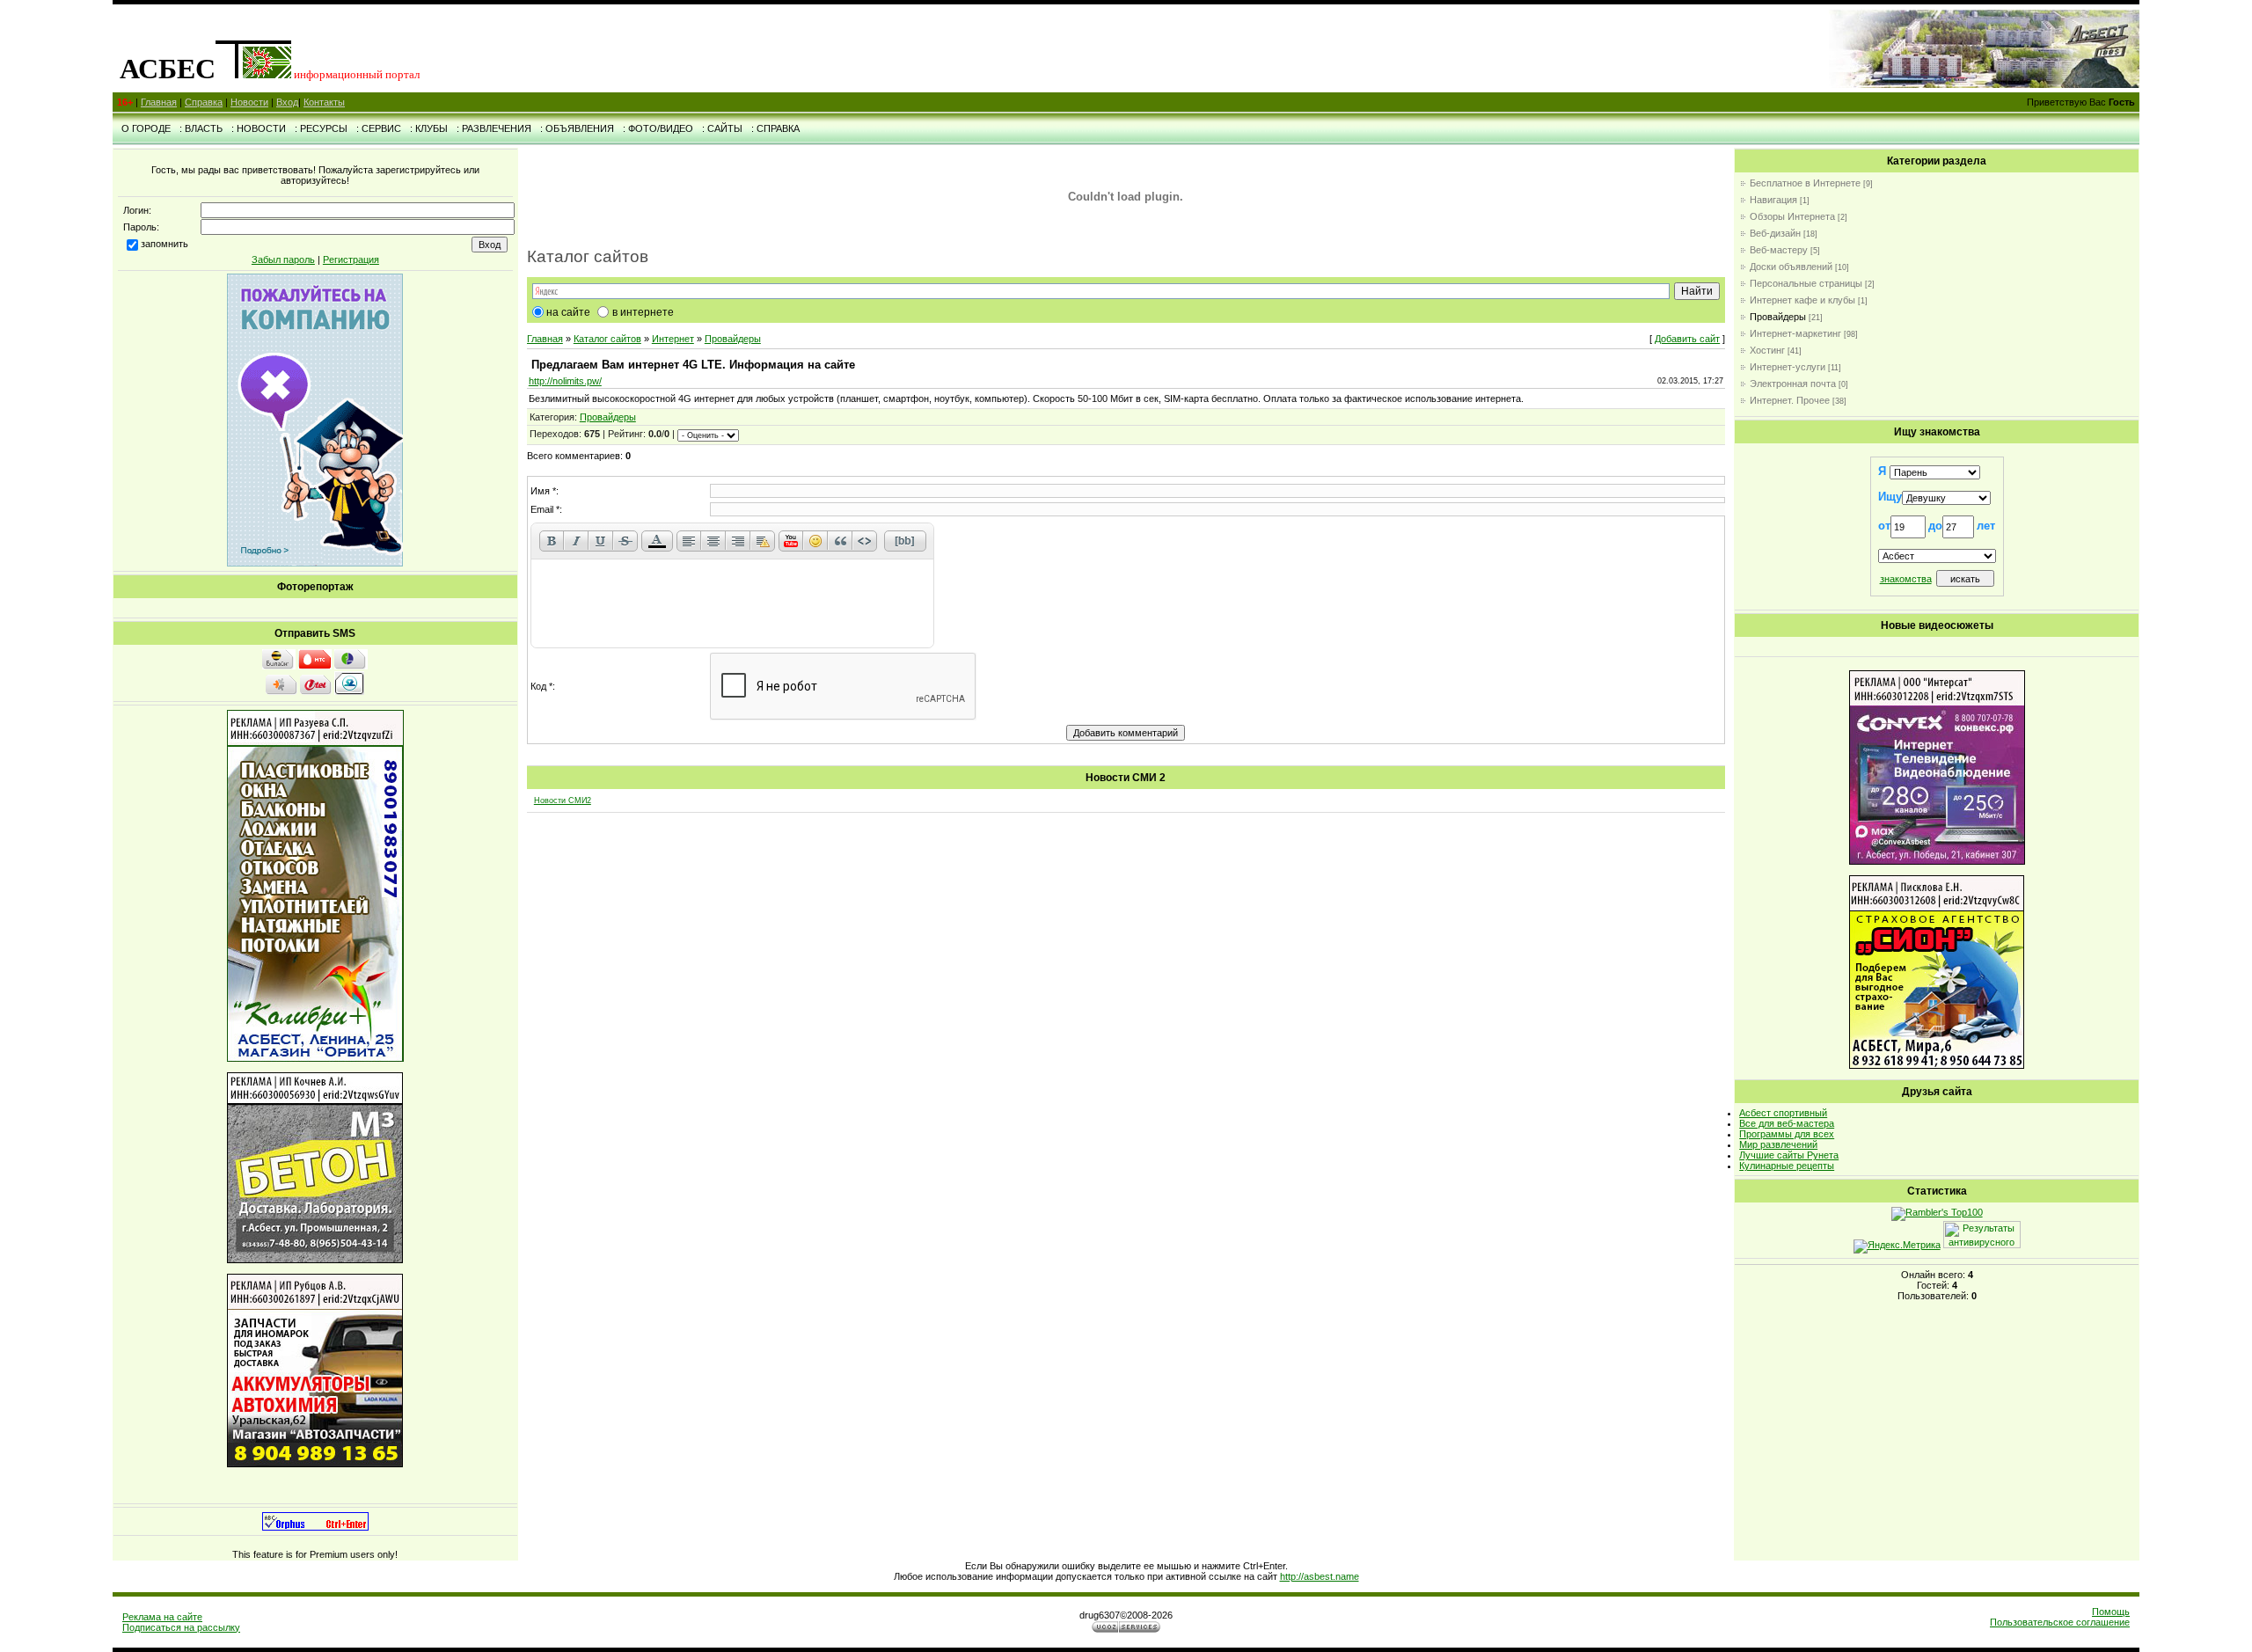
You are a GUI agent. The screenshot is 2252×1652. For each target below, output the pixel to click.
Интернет (673, 339)
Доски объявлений (1791, 267)
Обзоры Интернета (1792, 216)
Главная (159, 102)
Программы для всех (1787, 1134)
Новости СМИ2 (563, 800)
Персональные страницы (1806, 283)
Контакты (324, 102)
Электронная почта (1793, 384)
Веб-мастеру (1779, 250)
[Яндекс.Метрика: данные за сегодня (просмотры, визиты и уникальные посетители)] (1897, 1246)
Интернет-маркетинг (1795, 333)
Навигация (1773, 200)
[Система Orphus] (315, 1527)
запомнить (165, 244)
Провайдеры (733, 339)
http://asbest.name (1320, 1576)
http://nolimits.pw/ (565, 381)
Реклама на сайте (162, 1617)
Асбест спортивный (1783, 1113)
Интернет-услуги (1788, 367)
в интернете (643, 312)
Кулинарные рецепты (1787, 1166)
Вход (287, 102)
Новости (249, 102)
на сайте (568, 312)
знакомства (1906, 579)
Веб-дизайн (1775, 233)
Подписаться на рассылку (181, 1627)
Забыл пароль (283, 259)
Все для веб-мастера (1787, 1123)
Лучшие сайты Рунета (1789, 1155)
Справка (204, 102)
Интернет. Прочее (1790, 400)
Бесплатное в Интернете (1805, 183)
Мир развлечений (1778, 1144)
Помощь (2111, 1612)
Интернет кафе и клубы (1802, 300)
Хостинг (1767, 350)
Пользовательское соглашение (2060, 1622)
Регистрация (351, 259)
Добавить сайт (1687, 339)
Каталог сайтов (607, 339)
